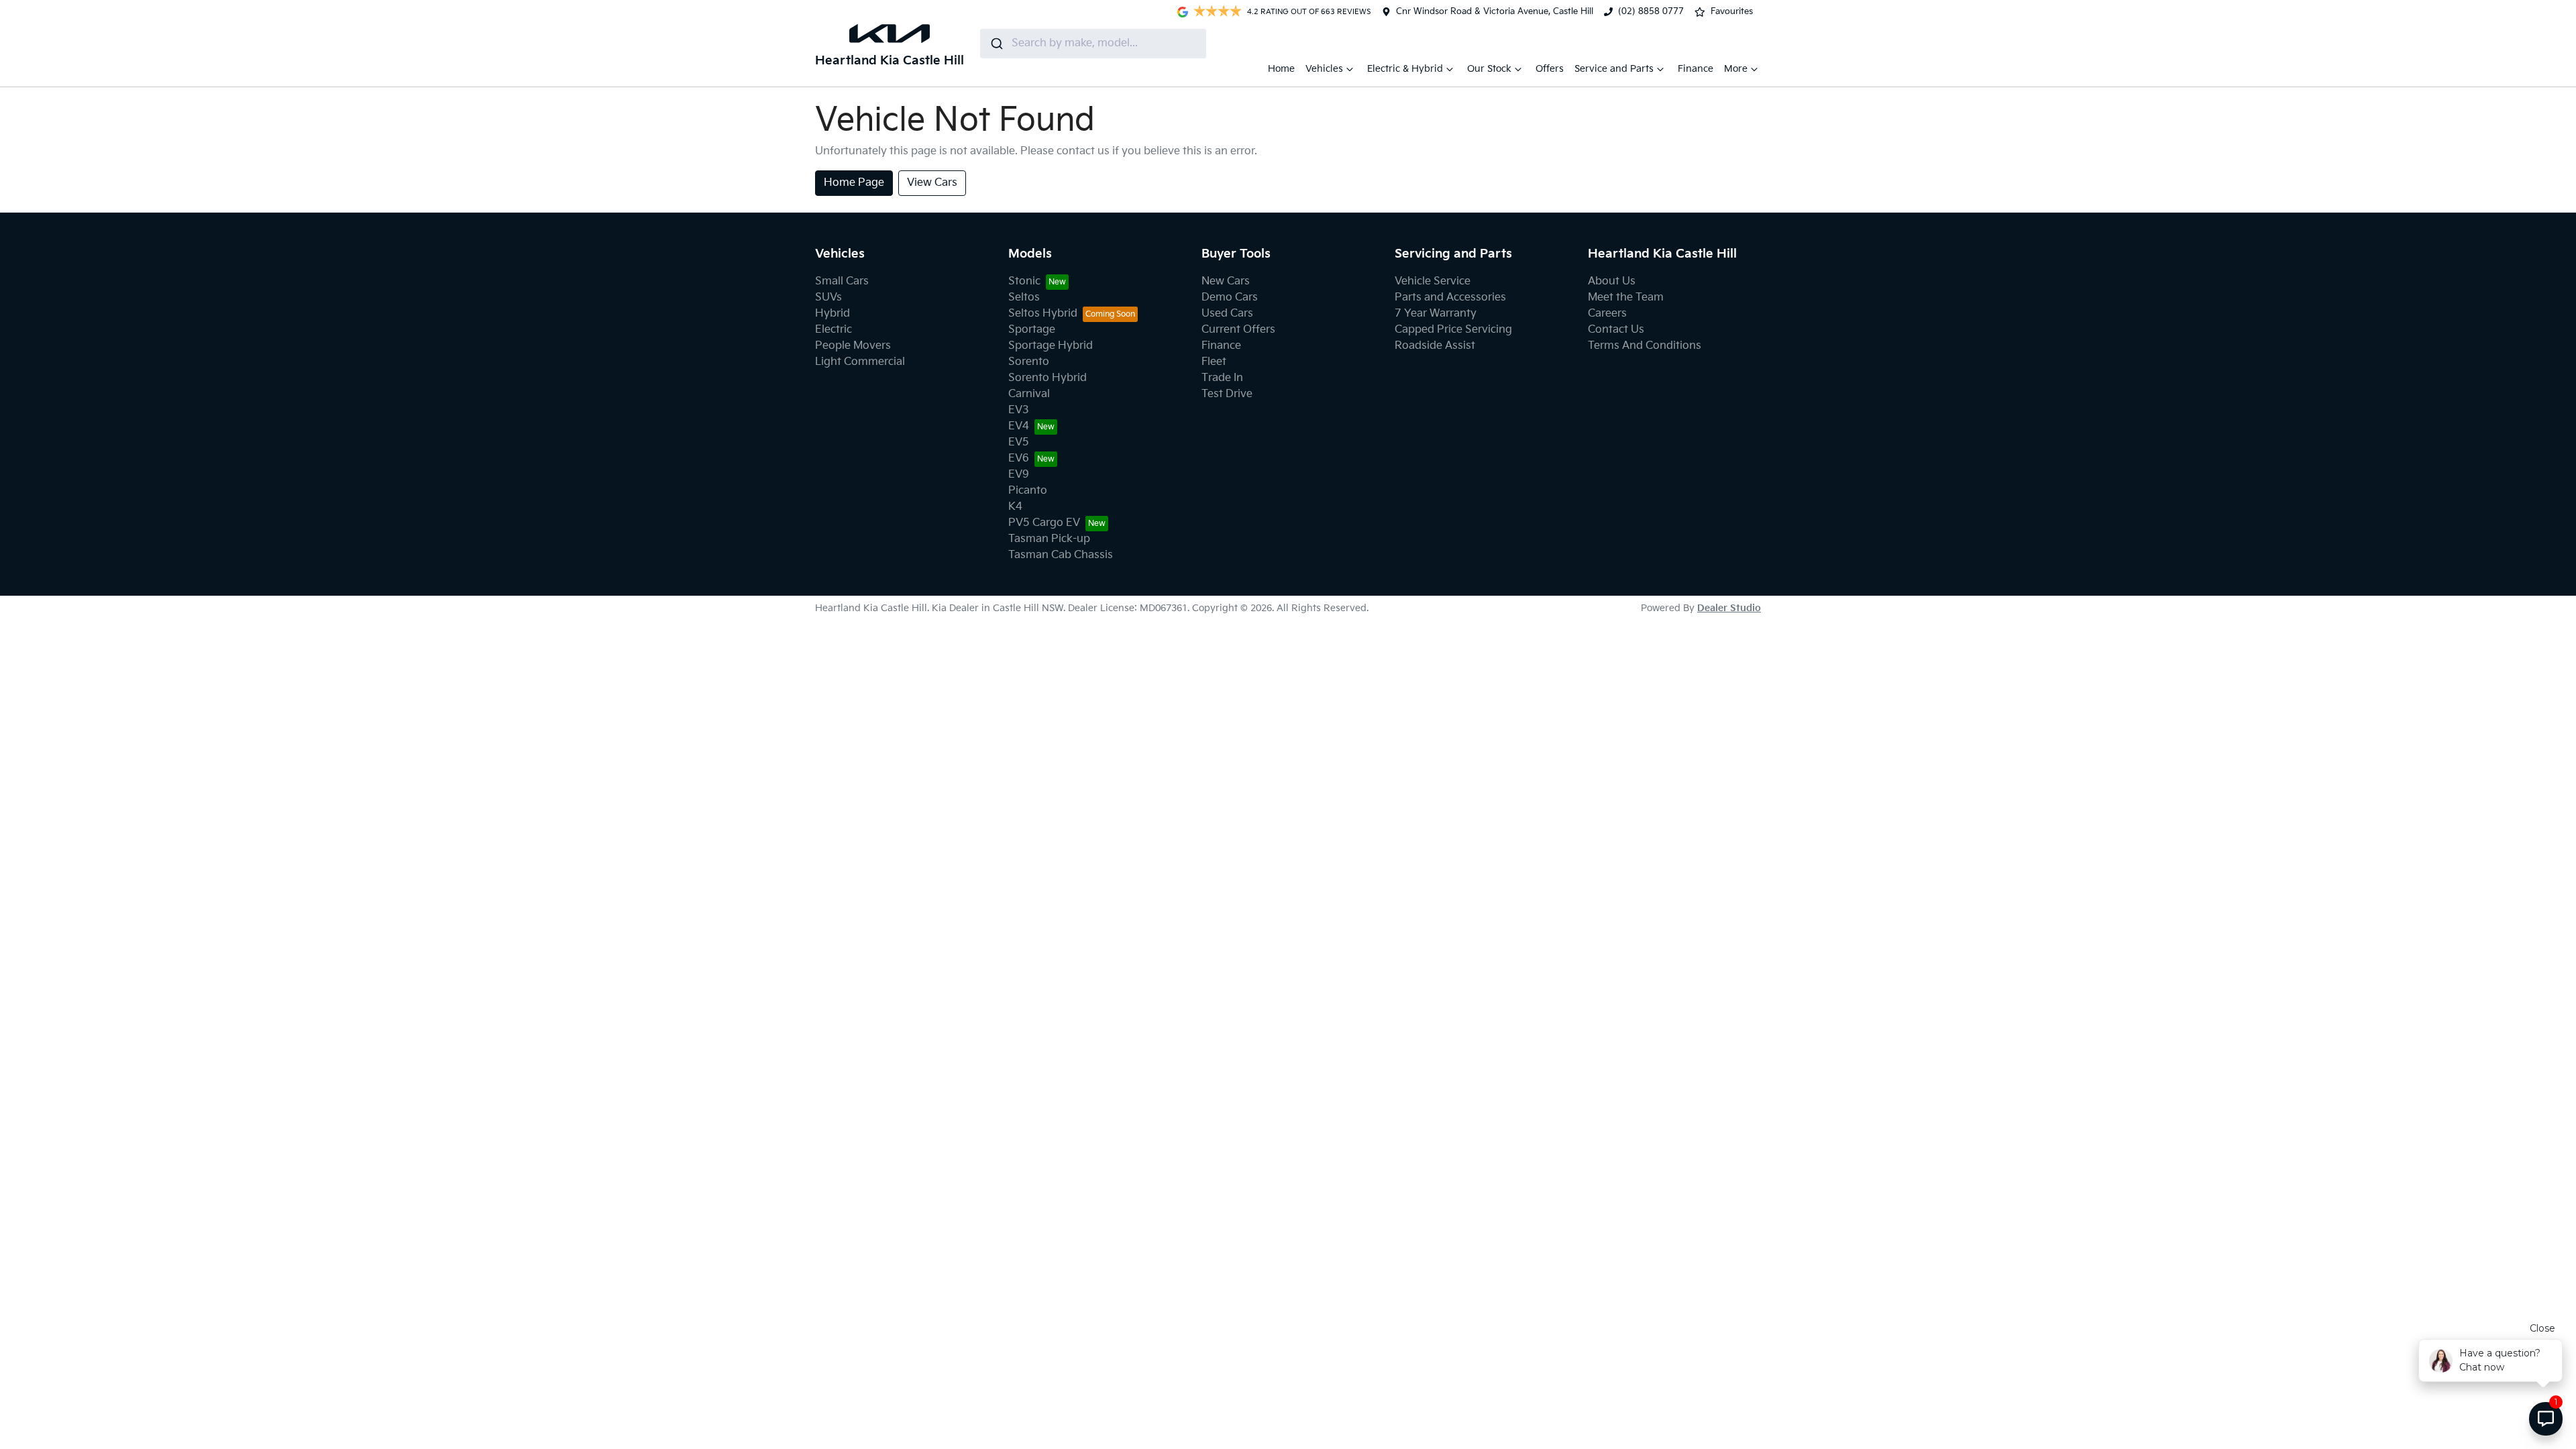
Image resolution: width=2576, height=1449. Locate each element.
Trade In (1222, 378)
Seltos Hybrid (1043, 314)
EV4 (1019, 426)
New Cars (1226, 281)
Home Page (854, 183)
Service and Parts (1614, 69)
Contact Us (1616, 330)
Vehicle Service (1433, 281)
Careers (1607, 314)
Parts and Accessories (1450, 298)
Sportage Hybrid (1051, 346)
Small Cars (842, 281)
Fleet (1214, 362)
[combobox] (1093, 44)
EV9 (1019, 475)
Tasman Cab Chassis (1061, 555)
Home (1281, 69)
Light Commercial (860, 362)
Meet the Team (1626, 298)
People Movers (853, 346)
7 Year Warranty (1436, 314)
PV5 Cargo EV (1044, 523)
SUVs (828, 298)
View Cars (932, 183)
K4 (1015, 507)
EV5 (1019, 442)
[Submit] (996, 44)
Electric (834, 330)
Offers (1550, 69)
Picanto (1028, 491)
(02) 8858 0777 (1651, 11)
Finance (1696, 69)
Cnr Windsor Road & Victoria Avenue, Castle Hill (1495, 11)
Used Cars (1227, 314)
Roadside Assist (1435, 346)
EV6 (1019, 459)
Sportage (1032, 330)
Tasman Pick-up (1049, 539)
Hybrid (833, 314)
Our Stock (1489, 69)
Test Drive (1227, 394)
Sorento (1029, 362)
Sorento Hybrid (1048, 378)
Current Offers (1238, 330)
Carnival (1029, 394)
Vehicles (1324, 69)
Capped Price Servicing (1453, 330)
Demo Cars (1230, 298)
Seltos (1024, 298)
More (1736, 69)
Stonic (1024, 281)
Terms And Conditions (1645, 346)
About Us (1612, 281)
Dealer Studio (1729, 608)
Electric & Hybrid (1405, 69)
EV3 (1019, 410)
